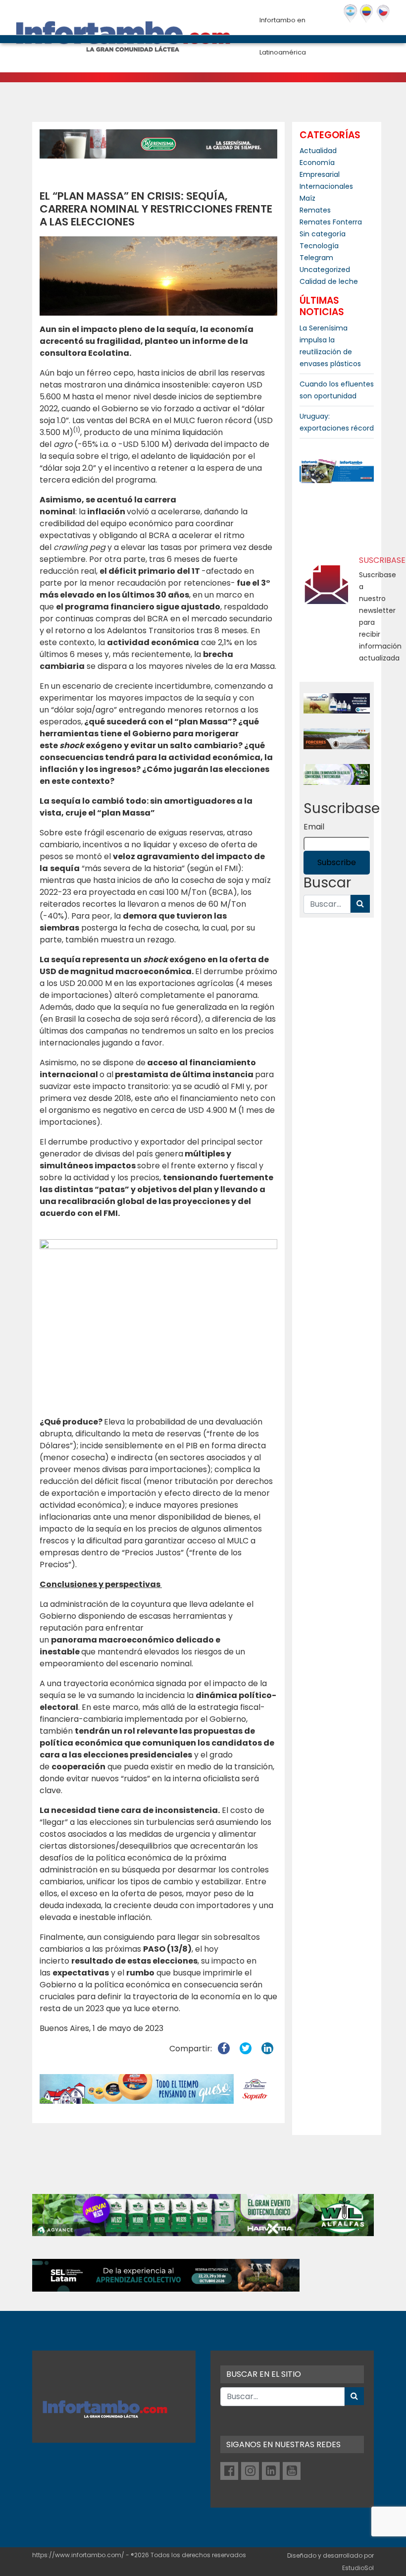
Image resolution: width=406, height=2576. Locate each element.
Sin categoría (323, 234)
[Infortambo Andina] (367, 14)
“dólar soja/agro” (84, 710)
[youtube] (292, 2471)
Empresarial (320, 174)
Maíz (307, 198)
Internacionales (326, 186)
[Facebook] (229, 2471)
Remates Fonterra (331, 222)
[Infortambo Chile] (383, 14)
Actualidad (318, 151)
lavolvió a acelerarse (140, 512)
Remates (315, 210)
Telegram (316, 258)
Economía (317, 163)
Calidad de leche (329, 281)
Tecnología (319, 246)
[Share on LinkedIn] (267, 2049)
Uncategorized (325, 270)
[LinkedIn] (271, 2471)
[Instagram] (250, 2471)
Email (314, 827)
